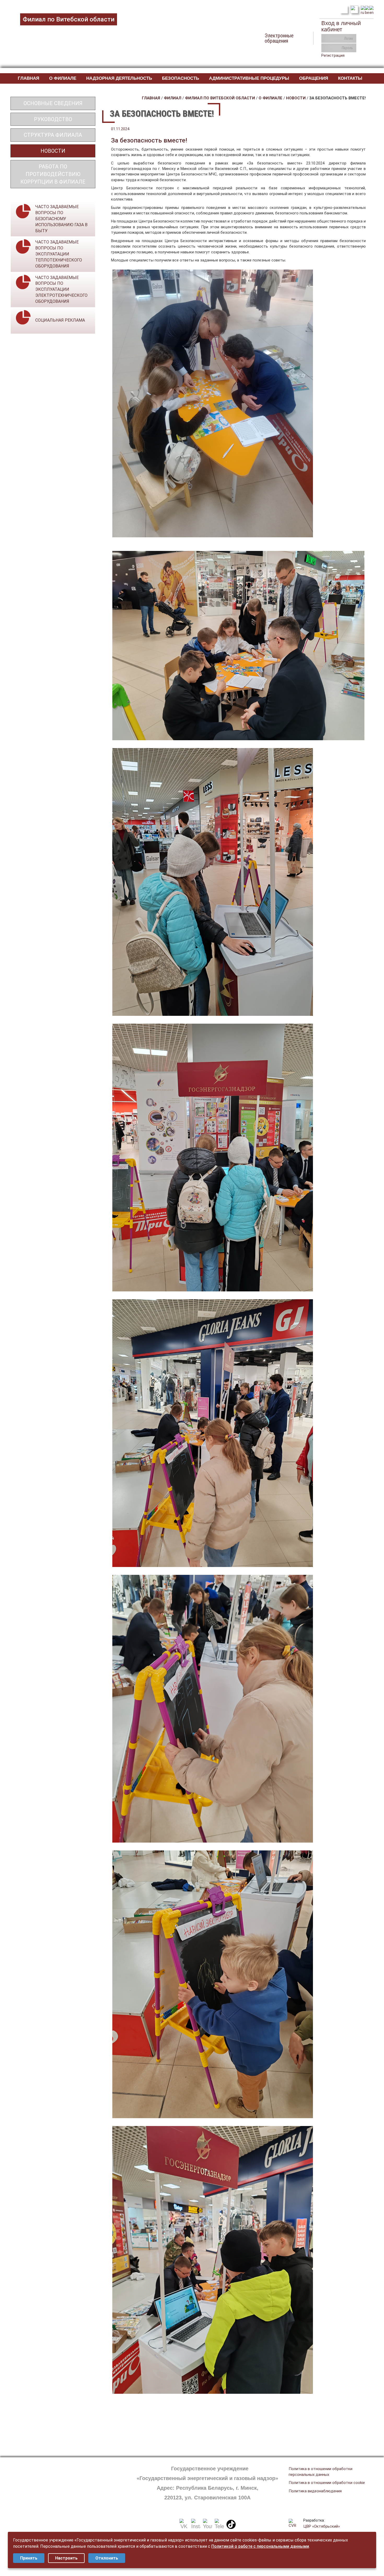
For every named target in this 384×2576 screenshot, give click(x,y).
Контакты (350, 78)
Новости (53, 151)
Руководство (53, 119)
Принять (29, 2558)
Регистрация (333, 55)
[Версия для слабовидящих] (354, 9)
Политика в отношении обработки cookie (327, 2483)
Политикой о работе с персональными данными (260, 2546)
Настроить (66, 2558)
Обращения (314, 78)
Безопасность (181, 78)
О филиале (63, 78)
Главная (28, 78)
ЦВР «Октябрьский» (322, 2526)
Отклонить (107, 2558)
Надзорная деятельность (119, 78)
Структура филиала (53, 135)
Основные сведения (53, 103)
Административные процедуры (249, 78)
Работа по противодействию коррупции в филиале (53, 174)
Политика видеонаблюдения (315, 2491)
